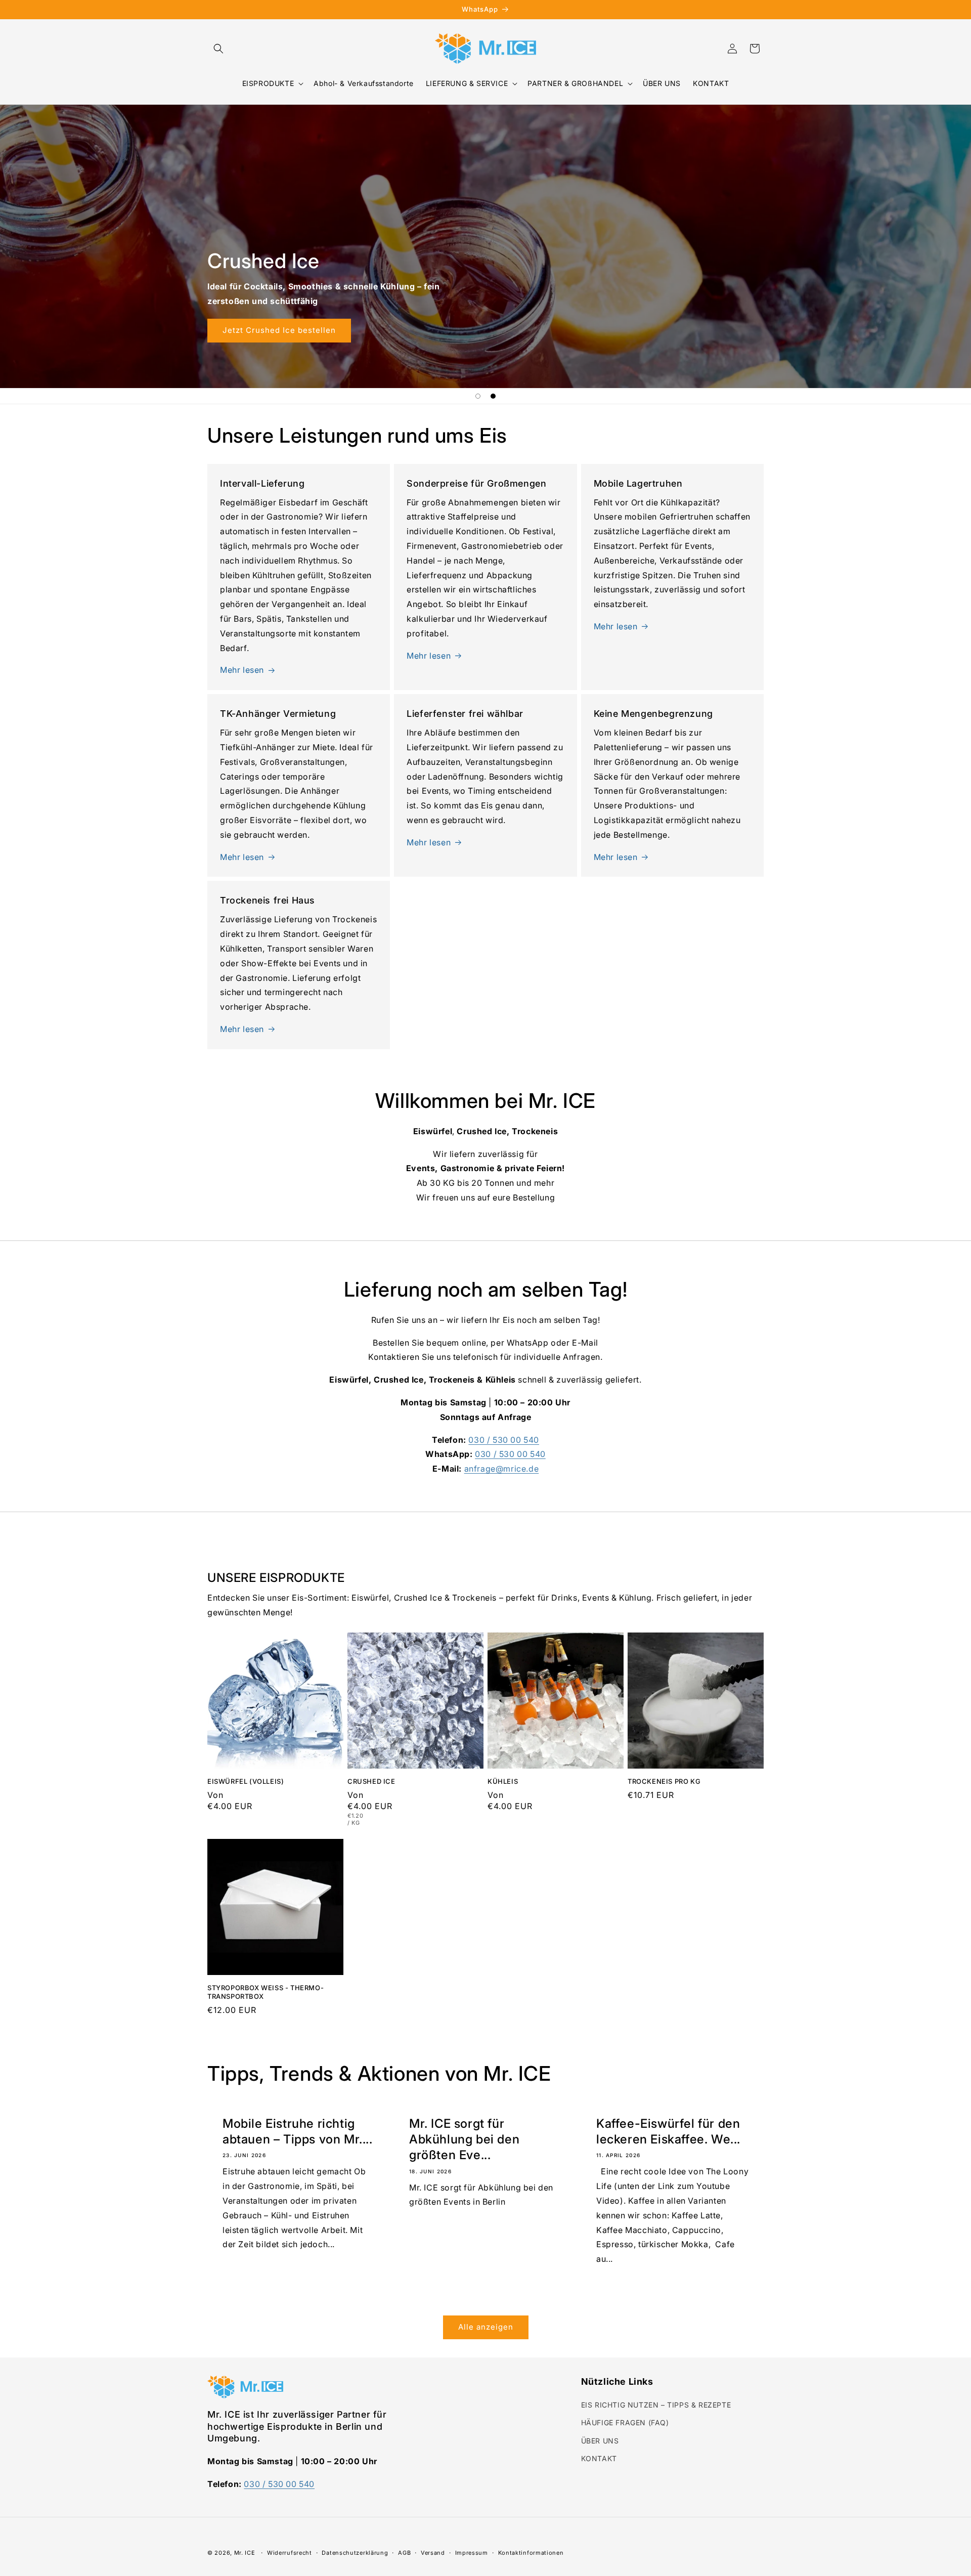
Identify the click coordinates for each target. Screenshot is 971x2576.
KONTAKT (599, 2458)
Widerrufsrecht (290, 2553)
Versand (433, 2553)
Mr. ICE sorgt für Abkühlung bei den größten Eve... (464, 2139)
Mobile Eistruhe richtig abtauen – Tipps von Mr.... (298, 2131)
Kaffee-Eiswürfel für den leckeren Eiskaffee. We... (668, 2131)
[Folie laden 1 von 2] (478, 396)
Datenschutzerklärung (355, 2553)
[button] (218, 49)
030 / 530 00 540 (504, 1440)
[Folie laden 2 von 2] (493, 396)
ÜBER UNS (600, 2441)
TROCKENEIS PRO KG (664, 1781)
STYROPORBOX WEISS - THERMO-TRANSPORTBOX (266, 1992)
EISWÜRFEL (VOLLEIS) (246, 1781)
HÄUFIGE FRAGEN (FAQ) (625, 2422)
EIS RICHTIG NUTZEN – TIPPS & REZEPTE (656, 2405)
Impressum (472, 2553)
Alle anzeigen (486, 2327)
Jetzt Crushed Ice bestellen (828, 330)
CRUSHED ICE (371, 1781)
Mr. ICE (245, 2553)
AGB (404, 2553)
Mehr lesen (242, 670)
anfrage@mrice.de (502, 1469)
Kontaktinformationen (531, 2553)
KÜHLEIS (503, 1781)
